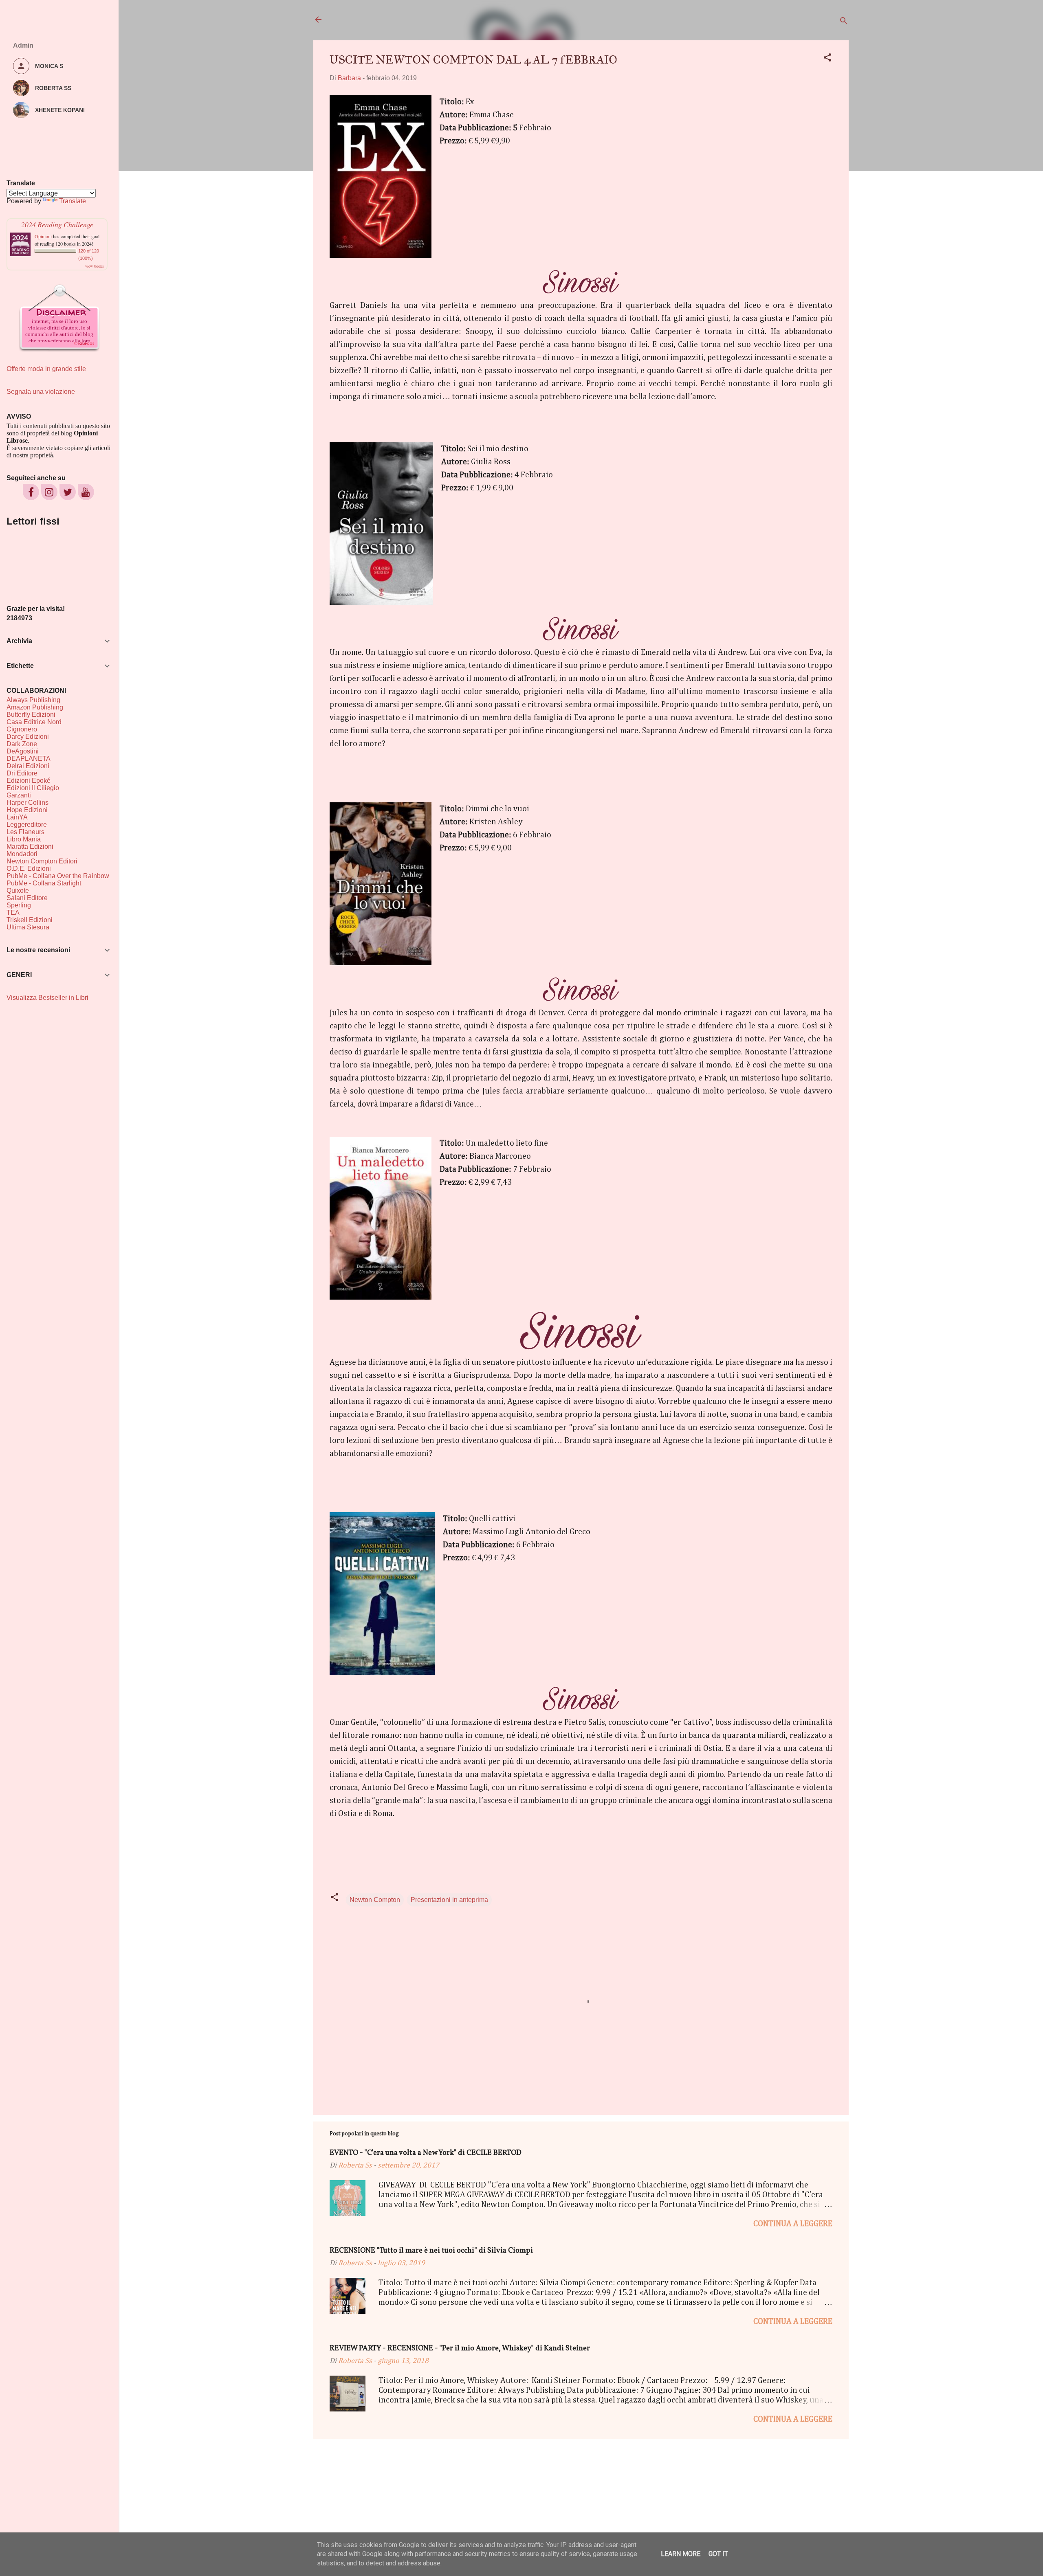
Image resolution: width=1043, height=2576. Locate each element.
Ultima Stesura (28, 927)
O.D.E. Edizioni (29, 869)
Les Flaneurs (25, 832)
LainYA (17, 817)
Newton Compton (375, 1900)
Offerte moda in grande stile (46, 369)
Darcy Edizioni (28, 737)
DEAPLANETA (29, 759)
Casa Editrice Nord (34, 722)
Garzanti (19, 795)
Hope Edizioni (27, 810)
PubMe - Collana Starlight (44, 883)
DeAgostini (23, 751)
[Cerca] (844, 22)
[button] (827, 59)
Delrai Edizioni (28, 766)
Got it (718, 2554)
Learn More (681, 2554)
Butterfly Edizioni (31, 715)
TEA (13, 912)
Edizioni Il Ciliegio (33, 788)
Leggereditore (27, 825)
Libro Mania (24, 839)
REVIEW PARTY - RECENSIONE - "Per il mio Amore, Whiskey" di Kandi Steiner (460, 2349)
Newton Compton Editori (42, 861)
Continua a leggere (793, 2224)
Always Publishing (33, 700)
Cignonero (22, 729)
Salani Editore (27, 898)
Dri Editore (22, 773)
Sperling (19, 905)
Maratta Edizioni (30, 847)
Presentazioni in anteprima (449, 1900)
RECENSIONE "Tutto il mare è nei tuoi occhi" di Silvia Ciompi (431, 2251)
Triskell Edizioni (30, 920)
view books (95, 266)
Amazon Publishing (35, 707)
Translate (73, 201)
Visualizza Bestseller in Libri (47, 998)
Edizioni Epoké (29, 781)
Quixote (18, 891)
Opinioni (43, 236)
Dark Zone (22, 744)
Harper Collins (28, 803)
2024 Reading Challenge (57, 224)
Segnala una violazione (41, 392)
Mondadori (22, 854)
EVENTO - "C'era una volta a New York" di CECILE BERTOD (426, 2153)
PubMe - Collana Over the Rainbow (58, 876)
